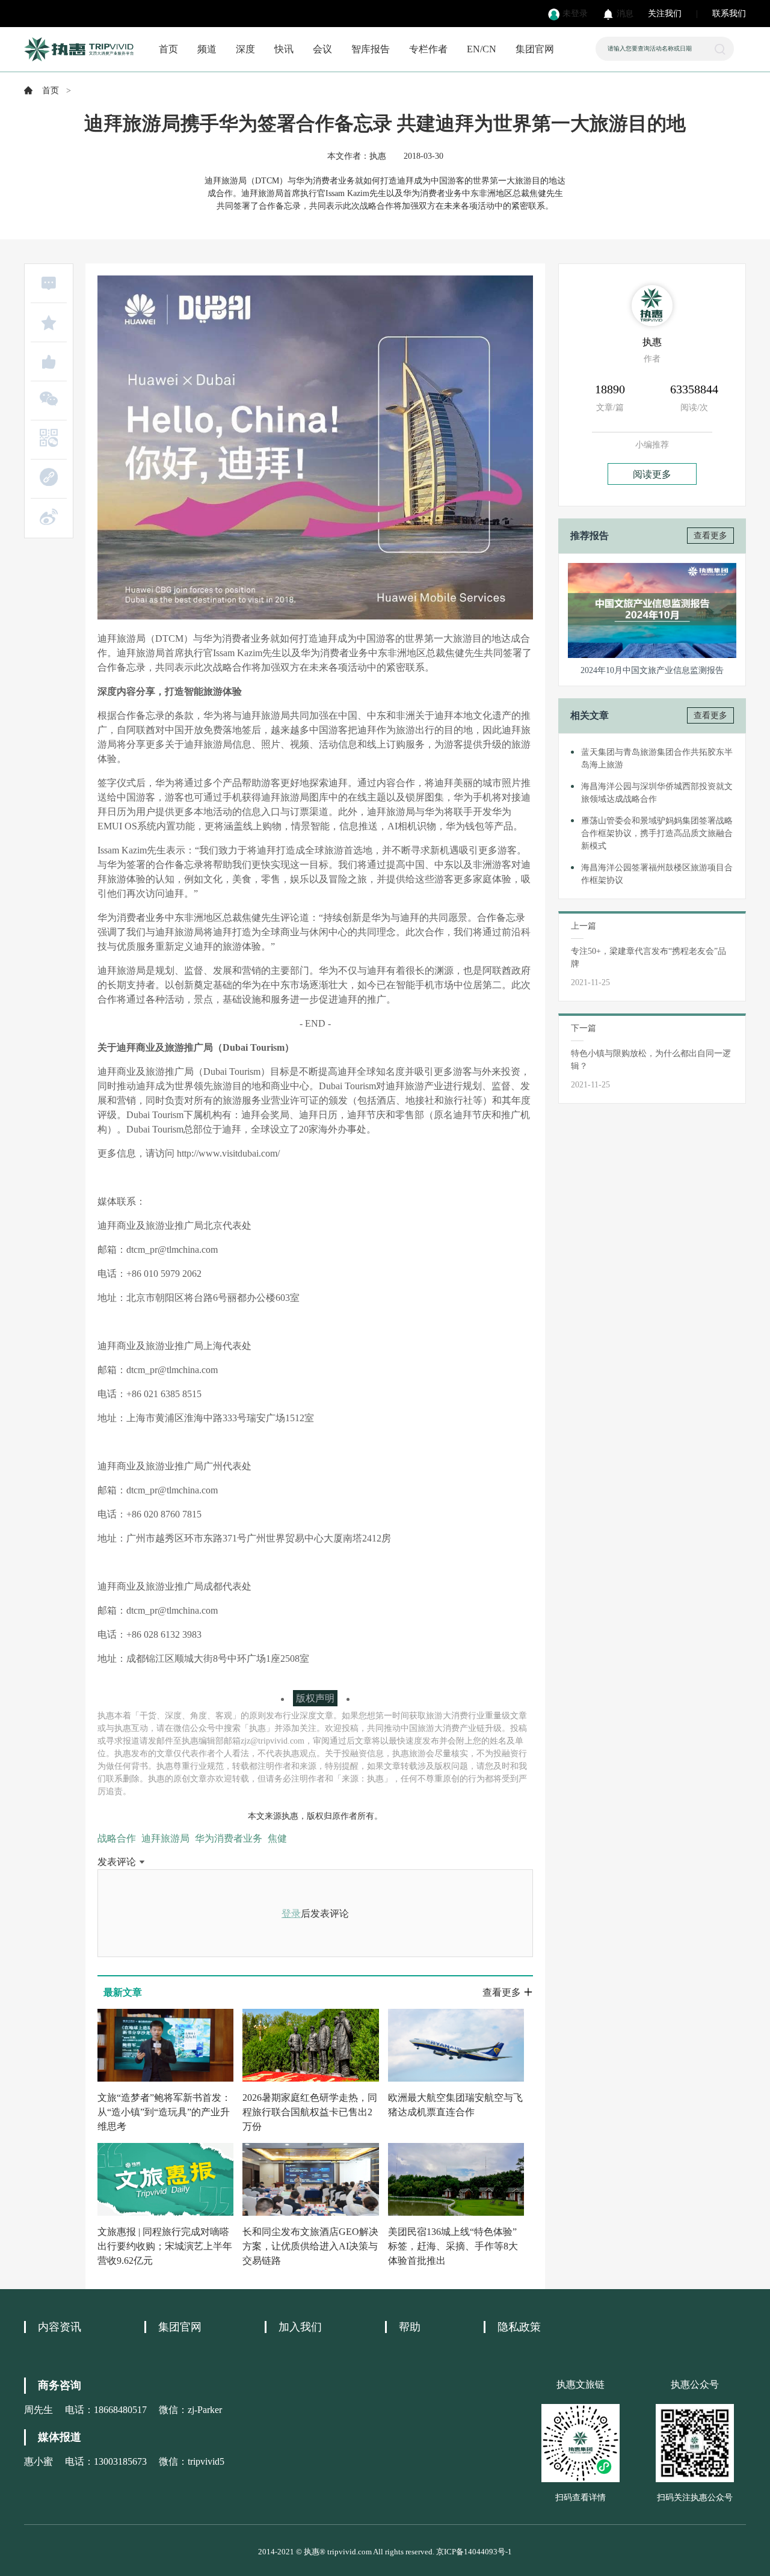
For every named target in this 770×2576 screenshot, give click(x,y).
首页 (168, 49)
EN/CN (482, 49)
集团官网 (535, 49)
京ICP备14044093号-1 (474, 2552)
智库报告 (371, 49)
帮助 (410, 2327)
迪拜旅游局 (165, 1838)
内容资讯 (60, 2327)
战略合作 (117, 1838)
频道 (207, 49)
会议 (322, 49)
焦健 (277, 1838)
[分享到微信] (49, 399)
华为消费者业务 (229, 1838)
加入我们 (300, 2327)
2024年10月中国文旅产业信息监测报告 (652, 670)
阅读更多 (652, 474)
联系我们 (729, 14)
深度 (245, 49)
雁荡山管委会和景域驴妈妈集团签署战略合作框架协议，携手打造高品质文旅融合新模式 (657, 833)
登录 (291, 1914)
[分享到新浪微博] (49, 517)
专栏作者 (428, 49)
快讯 (284, 49)
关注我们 (665, 14)
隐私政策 (519, 2327)
